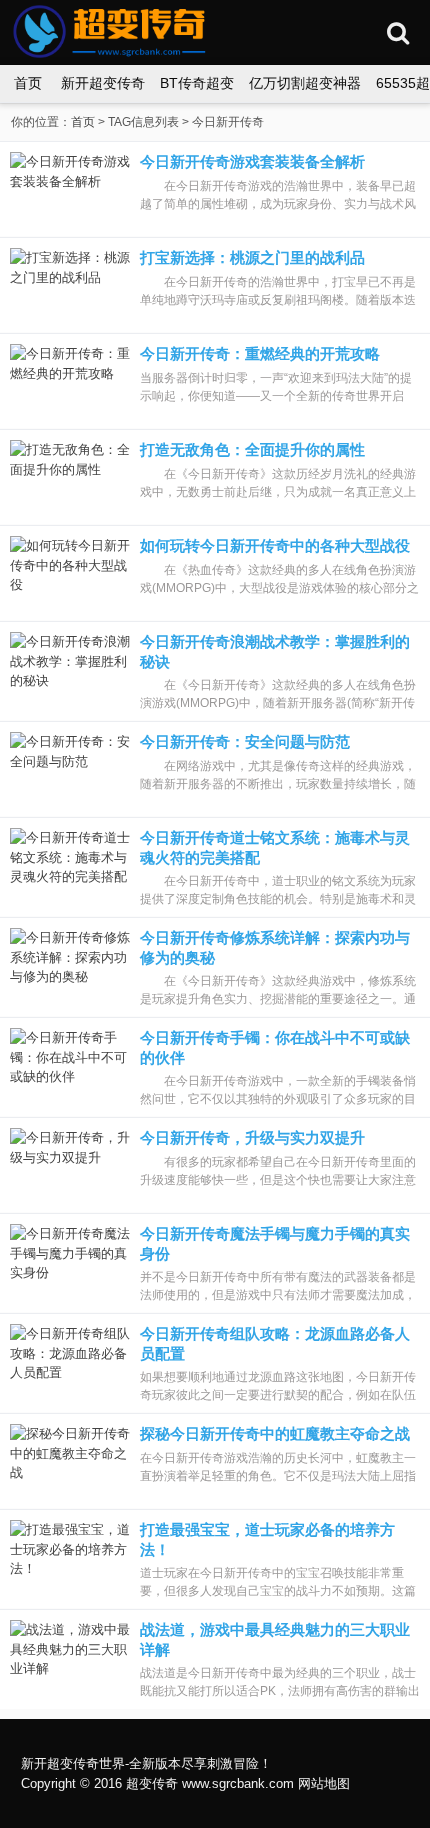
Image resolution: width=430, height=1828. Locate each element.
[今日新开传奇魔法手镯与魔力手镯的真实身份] (70, 1260)
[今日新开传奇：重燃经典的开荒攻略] (70, 380)
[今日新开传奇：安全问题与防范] (70, 768)
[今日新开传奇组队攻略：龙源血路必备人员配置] (70, 1360)
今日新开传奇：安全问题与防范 (245, 741)
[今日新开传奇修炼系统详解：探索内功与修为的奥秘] (70, 964)
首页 (28, 83)
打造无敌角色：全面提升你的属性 (252, 449)
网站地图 (324, 1783)
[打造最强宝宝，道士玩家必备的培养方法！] (70, 1556)
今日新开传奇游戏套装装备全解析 (252, 161)
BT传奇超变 (197, 83)
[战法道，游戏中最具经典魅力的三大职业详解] (70, 1656)
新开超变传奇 (103, 83)
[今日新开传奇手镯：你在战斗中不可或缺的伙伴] (70, 1064)
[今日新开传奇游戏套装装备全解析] (70, 188)
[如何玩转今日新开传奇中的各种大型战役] (70, 572)
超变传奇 (152, 1783)
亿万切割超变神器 (305, 83)
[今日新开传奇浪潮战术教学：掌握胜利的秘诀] (70, 668)
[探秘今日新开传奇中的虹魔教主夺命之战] (70, 1460)
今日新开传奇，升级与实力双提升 (252, 1137)
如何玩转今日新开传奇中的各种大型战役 (275, 545)
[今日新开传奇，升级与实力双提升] (70, 1164)
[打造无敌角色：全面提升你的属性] (70, 476)
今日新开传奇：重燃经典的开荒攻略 (260, 353)
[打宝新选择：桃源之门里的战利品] (70, 284)
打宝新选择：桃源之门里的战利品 (252, 257)
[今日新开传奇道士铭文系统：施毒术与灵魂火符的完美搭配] (70, 864)
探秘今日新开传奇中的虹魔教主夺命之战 (275, 1433)
